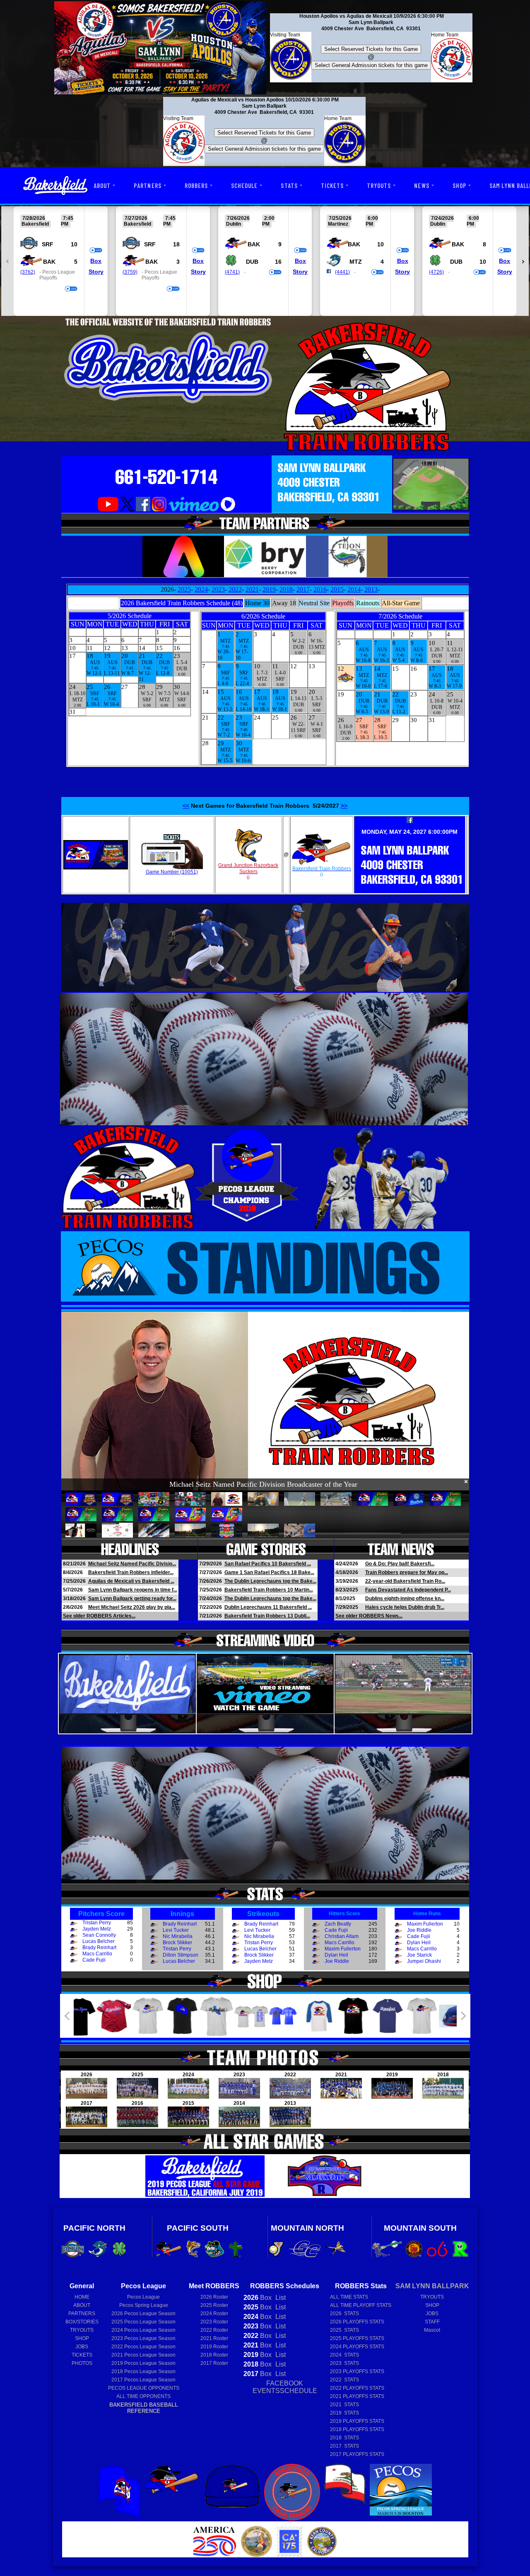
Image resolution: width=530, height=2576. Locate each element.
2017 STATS (344, 2446)
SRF (48, 244)
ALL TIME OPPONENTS (143, 2396)
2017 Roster (214, 2363)
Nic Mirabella (178, 1936)
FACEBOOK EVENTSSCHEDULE (285, 2387)
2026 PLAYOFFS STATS (357, 2322)
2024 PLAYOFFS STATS (357, 2347)
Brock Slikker (177, 1943)
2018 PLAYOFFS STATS (357, 2429)
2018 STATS (344, 2438)
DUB (252, 262)
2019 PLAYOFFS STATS (357, 2421)
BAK (49, 262)
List (280, 2298)
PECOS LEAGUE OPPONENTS (144, 2388)
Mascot (432, 2330)
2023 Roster (214, 2322)
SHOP (459, 185)
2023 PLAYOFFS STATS (357, 2371)
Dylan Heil (336, 1955)
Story (96, 272)
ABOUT (102, 185)
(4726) (436, 272)
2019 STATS (344, 2413)
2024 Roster (214, 2314)
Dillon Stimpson (181, 1955)
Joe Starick (419, 1955)
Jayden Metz (97, 1929)
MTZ (356, 262)
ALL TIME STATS (349, 2297)
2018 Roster (214, 2355)
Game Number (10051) (172, 872)
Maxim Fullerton (343, 1949)
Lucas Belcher (99, 1941)
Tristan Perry (97, 1923)
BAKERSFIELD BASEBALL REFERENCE (144, 2408)
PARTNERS (147, 185)
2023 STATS (344, 2363)
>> (344, 806)
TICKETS (332, 185)
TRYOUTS (379, 185)
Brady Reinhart (99, 1948)
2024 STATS (344, 2355)
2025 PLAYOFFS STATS (357, 2338)
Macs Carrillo (97, 1954)
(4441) (342, 272)
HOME (82, 2297)
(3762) (28, 272)
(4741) (232, 272)
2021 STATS (344, 2405)
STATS (289, 185)
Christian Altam (342, 1936)
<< (186, 806)
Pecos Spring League (144, 2305)
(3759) (130, 272)
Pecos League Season (143, 2314)
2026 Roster (214, 2297)
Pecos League (143, 2297)
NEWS (422, 185)
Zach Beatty (338, 1924)
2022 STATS (344, 2380)
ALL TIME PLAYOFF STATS (361, 2305)
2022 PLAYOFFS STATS (357, 2388)
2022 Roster (214, 2330)
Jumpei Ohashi (424, 1961)
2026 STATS (344, 2314)
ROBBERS (196, 185)
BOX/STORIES (82, 2322)
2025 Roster (214, 2305)
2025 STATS (344, 2330)
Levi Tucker (176, 1930)
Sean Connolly (99, 1935)
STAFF (432, 2322)
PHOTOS (82, 2363)
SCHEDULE (244, 185)
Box (96, 261)
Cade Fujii (94, 1960)
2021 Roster (214, 2338)
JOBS (82, 2347)
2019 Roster (214, 2347)
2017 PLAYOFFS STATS (357, 2454)
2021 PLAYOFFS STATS (357, 2396)
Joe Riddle (337, 1961)
